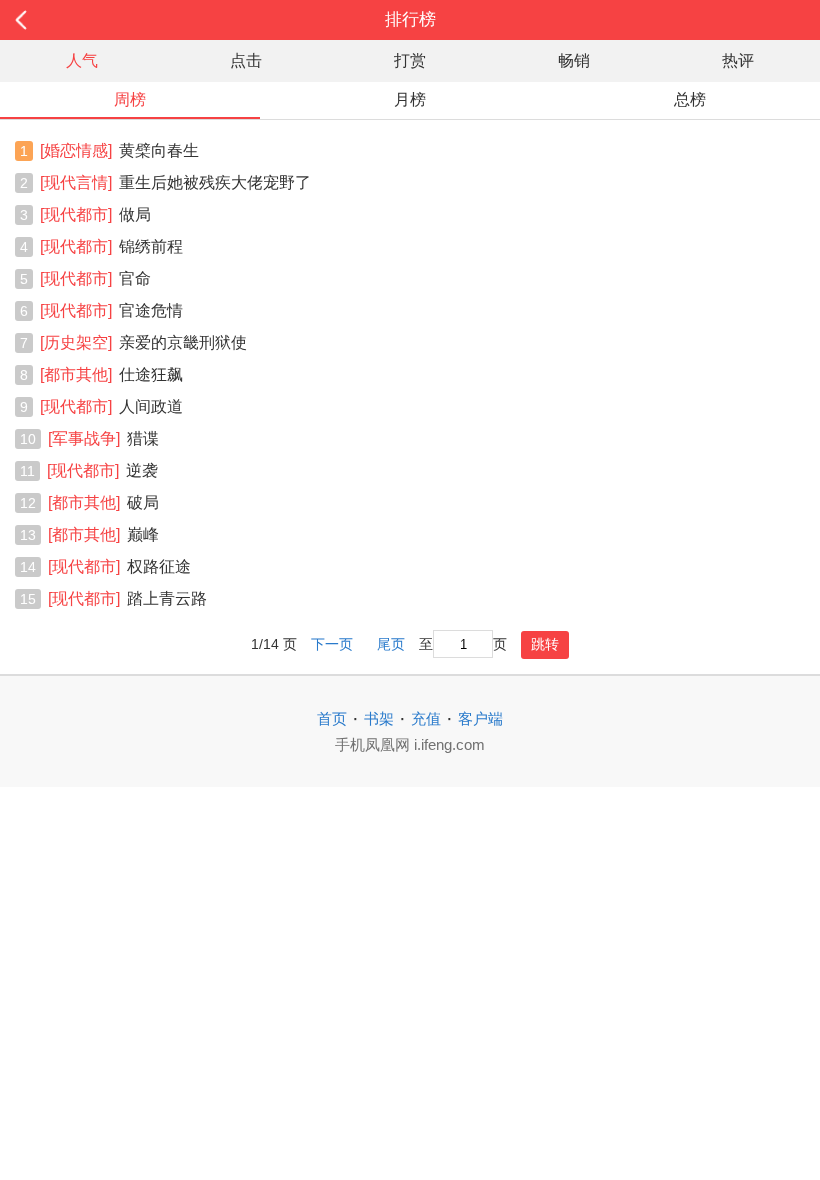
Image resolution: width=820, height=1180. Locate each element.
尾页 (391, 644)
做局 (95, 214)
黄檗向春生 (119, 150)
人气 (82, 60)
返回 (82, 20)
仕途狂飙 (111, 374)
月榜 (410, 99)
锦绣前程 (111, 246)
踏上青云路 (127, 598)
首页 (332, 718)
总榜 (690, 99)
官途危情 (111, 310)
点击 (246, 60)
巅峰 (103, 534)
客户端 (480, 718)
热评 (738, 60)
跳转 (545, 644)
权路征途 (119, 566)
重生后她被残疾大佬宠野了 (175, 182)
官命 (95, 278)
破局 (103, 502)
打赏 (410, 60)
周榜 (130, 99)
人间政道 (111, 406)
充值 (426, 718)
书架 (379, 718)
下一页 (332, 644)
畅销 (574, 60)
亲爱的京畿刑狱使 (143, 342)
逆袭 (102, 470)
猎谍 (103, 438)
